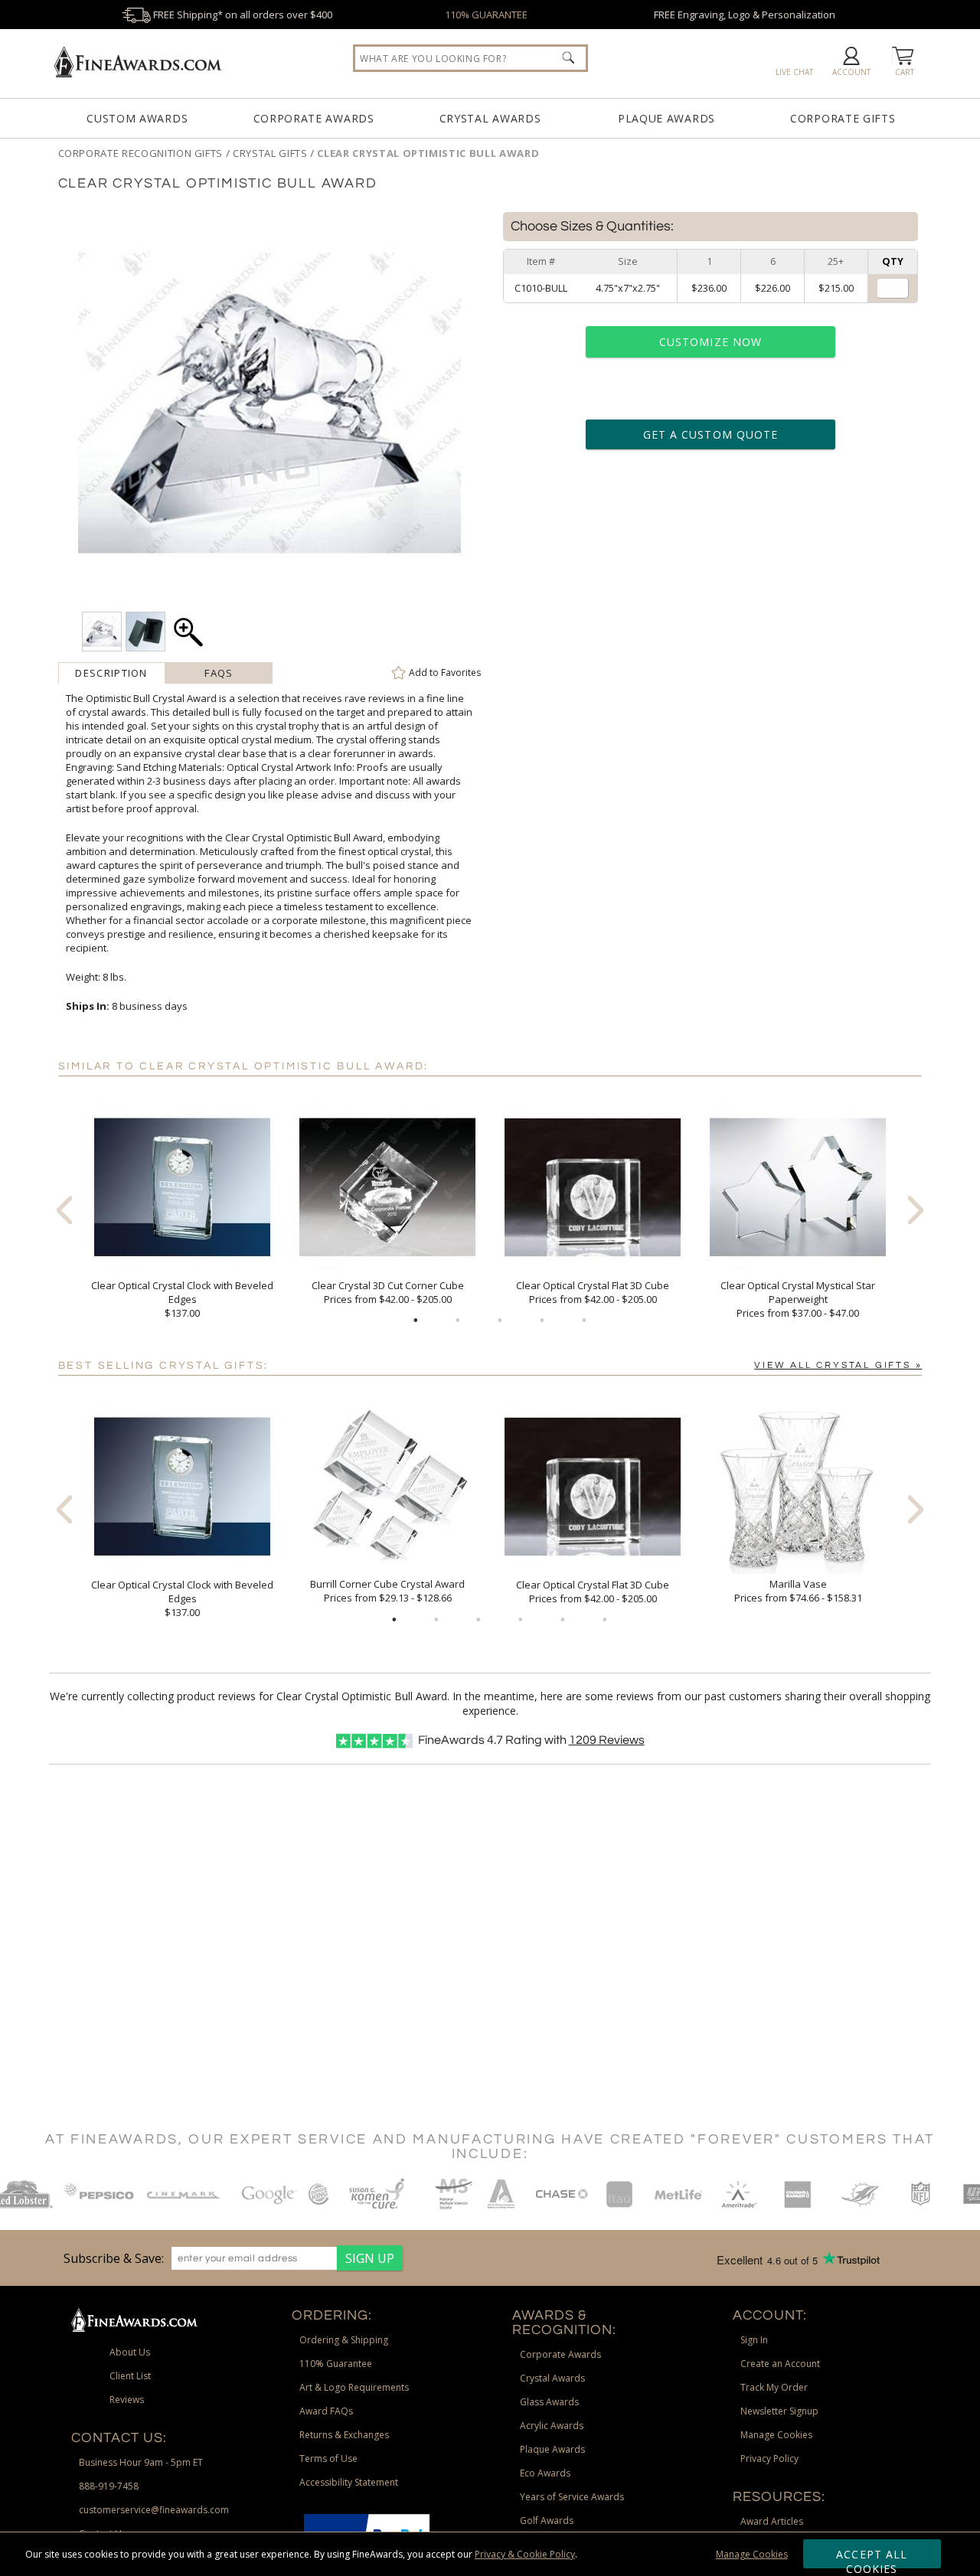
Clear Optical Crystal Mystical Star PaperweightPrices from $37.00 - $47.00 (798, 1299)
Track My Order (774, 2387)
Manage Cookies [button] (776, 2435)
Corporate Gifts (843, 118)
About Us (130, 2352)
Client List (130, 2376)
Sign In (754, 2340)
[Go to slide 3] (500, 1321)
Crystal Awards (490, 118)
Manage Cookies (752, 2554)
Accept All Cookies (872, 2558)
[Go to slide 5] (584, 1321)
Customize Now (710, 342)
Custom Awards (137, 118)
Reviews (607, 1740)
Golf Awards (547, 2520)
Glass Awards (549, 2402)
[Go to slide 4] (542, 1321)
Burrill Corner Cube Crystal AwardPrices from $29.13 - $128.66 (387, 1591)
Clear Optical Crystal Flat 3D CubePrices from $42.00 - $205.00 (593, 1292)
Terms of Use (328, 2458)
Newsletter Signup (779, 2411)
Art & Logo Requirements (354, 2387)
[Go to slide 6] (605, 1620)
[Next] (916, 1210)
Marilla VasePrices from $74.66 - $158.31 (798, 1591)
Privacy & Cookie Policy (525, 2554)
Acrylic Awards (552, 2426)
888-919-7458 (109, 2486)
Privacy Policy (769, 2458)
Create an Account (780, 2364)
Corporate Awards (314, 118)
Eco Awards (545, 2473)
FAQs (219, 673)
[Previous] (64, 1210)
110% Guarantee (336, 2364)
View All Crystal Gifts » (838, 1365)
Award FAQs (326, 2411)
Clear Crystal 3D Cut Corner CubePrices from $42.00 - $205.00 (388, 1292)
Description (111, 673)
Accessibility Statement (349, 2482)
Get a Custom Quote (710, 434)
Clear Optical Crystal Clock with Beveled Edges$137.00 (182, 1299)
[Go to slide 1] (416, 1321)
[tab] (112, 673)
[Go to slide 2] (458, 1321)
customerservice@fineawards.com (154, 2510)
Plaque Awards (666, 118)
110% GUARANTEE (486, 15)
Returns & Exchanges (344, 2435)
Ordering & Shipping (344, 2340)
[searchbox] (470, 58)
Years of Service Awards (572, 2497)
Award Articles (772, 2521)
